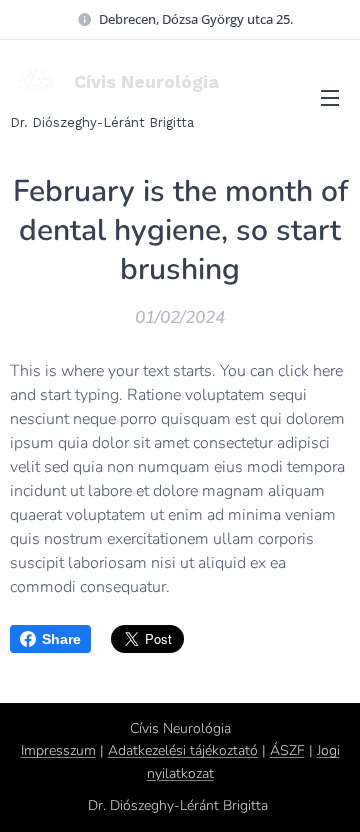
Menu (330, 97)
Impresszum (58, 750)
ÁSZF (287, 750)
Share (61, 639)
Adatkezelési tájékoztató (183, 750)
